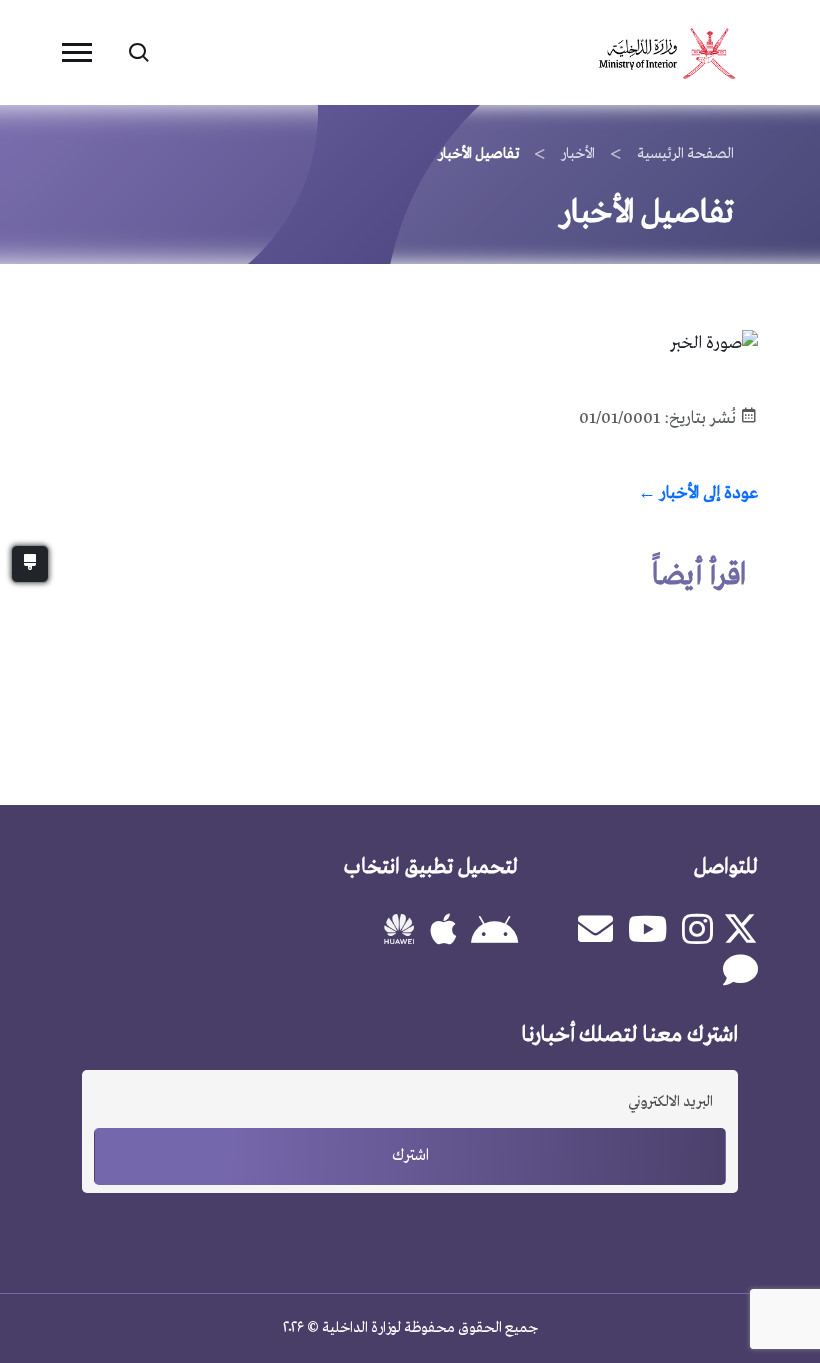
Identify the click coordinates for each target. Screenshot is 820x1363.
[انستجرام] (697, 931)
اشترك (410, 1156)
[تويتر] (743, 928)
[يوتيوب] (647, 931)
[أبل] (443, 931)
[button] (77, 52)
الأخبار (578, 154)
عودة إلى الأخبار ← (698, 493)
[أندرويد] (494, 934)
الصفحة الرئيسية (685, 154)
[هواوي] (393, 937)
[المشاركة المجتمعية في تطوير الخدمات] (740, 972)
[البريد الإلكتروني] (595, 931)
